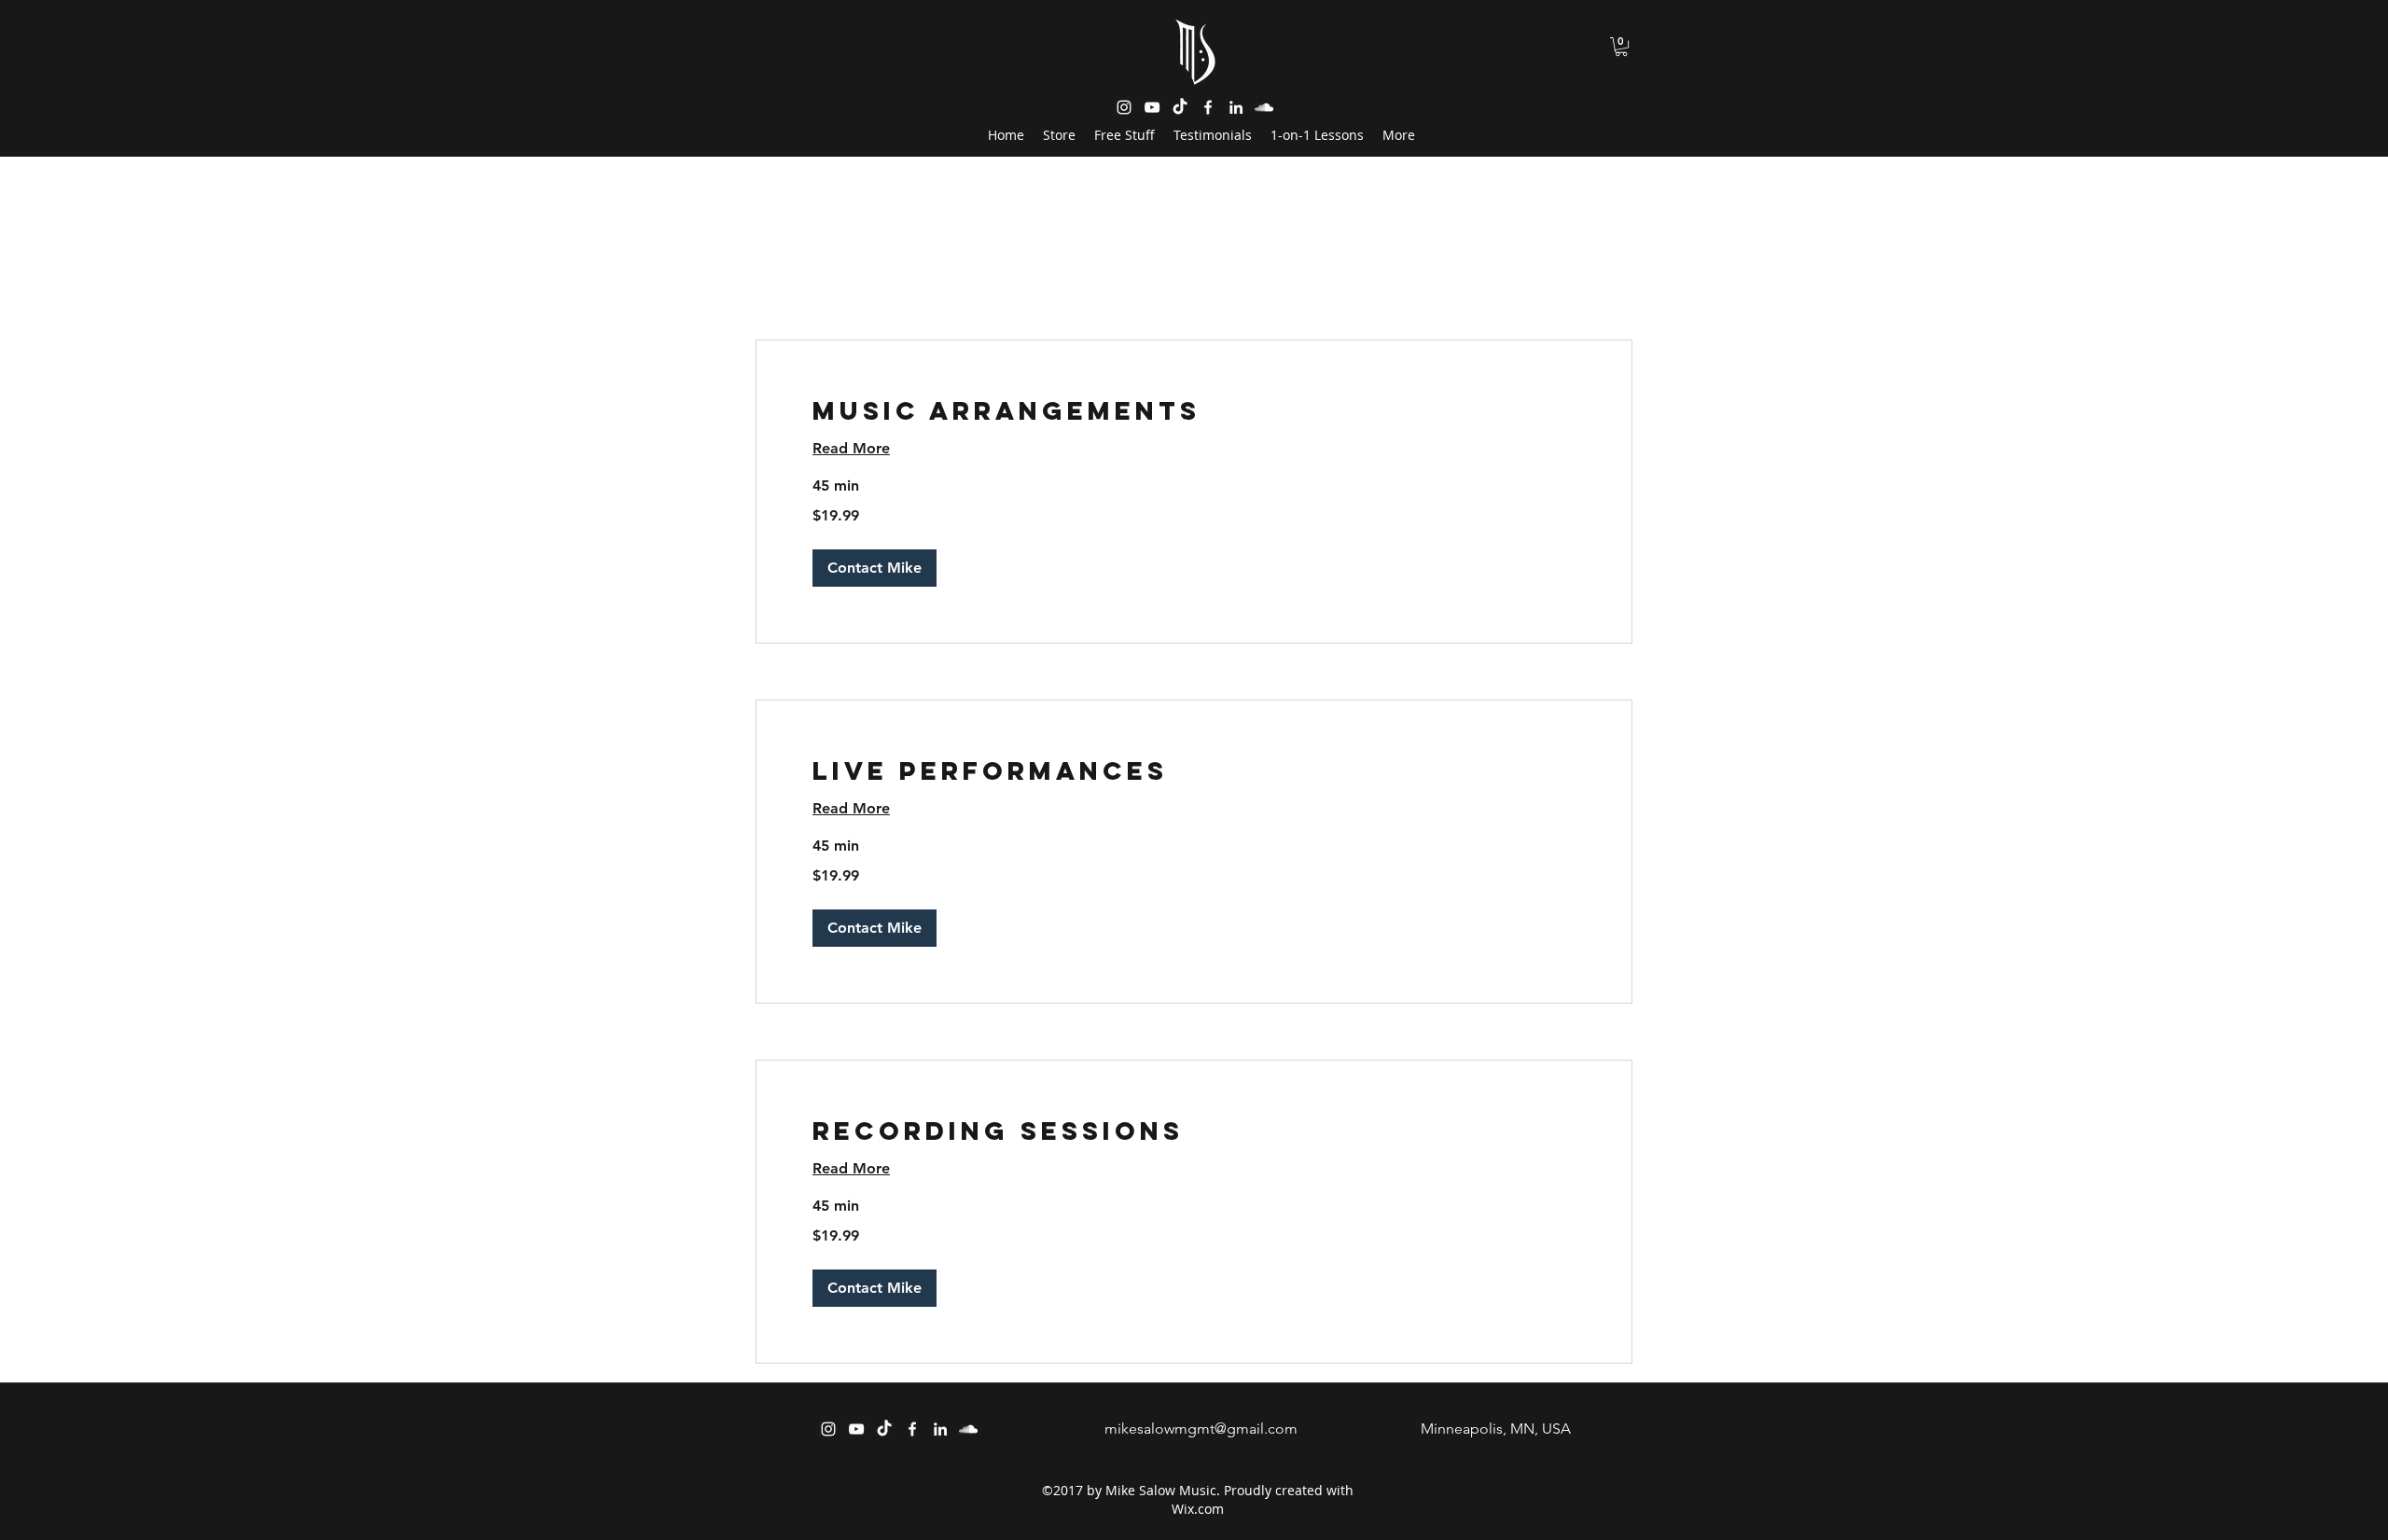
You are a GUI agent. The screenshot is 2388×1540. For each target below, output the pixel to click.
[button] (1621, 47)
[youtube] (1152, 107)
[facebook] (912, 1429)
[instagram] (1124, 107)
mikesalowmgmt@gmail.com (1201, 1429)
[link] (1194, 411)
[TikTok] (884, 1429)
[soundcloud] (1264, 107)
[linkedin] (1236, 107)
